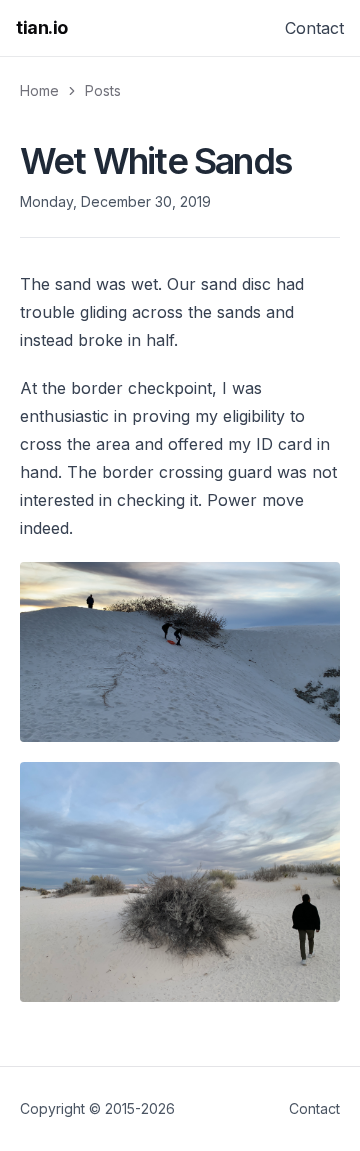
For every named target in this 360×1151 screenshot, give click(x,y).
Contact (314, 28)
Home (39, 90)
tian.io (42, 27)
